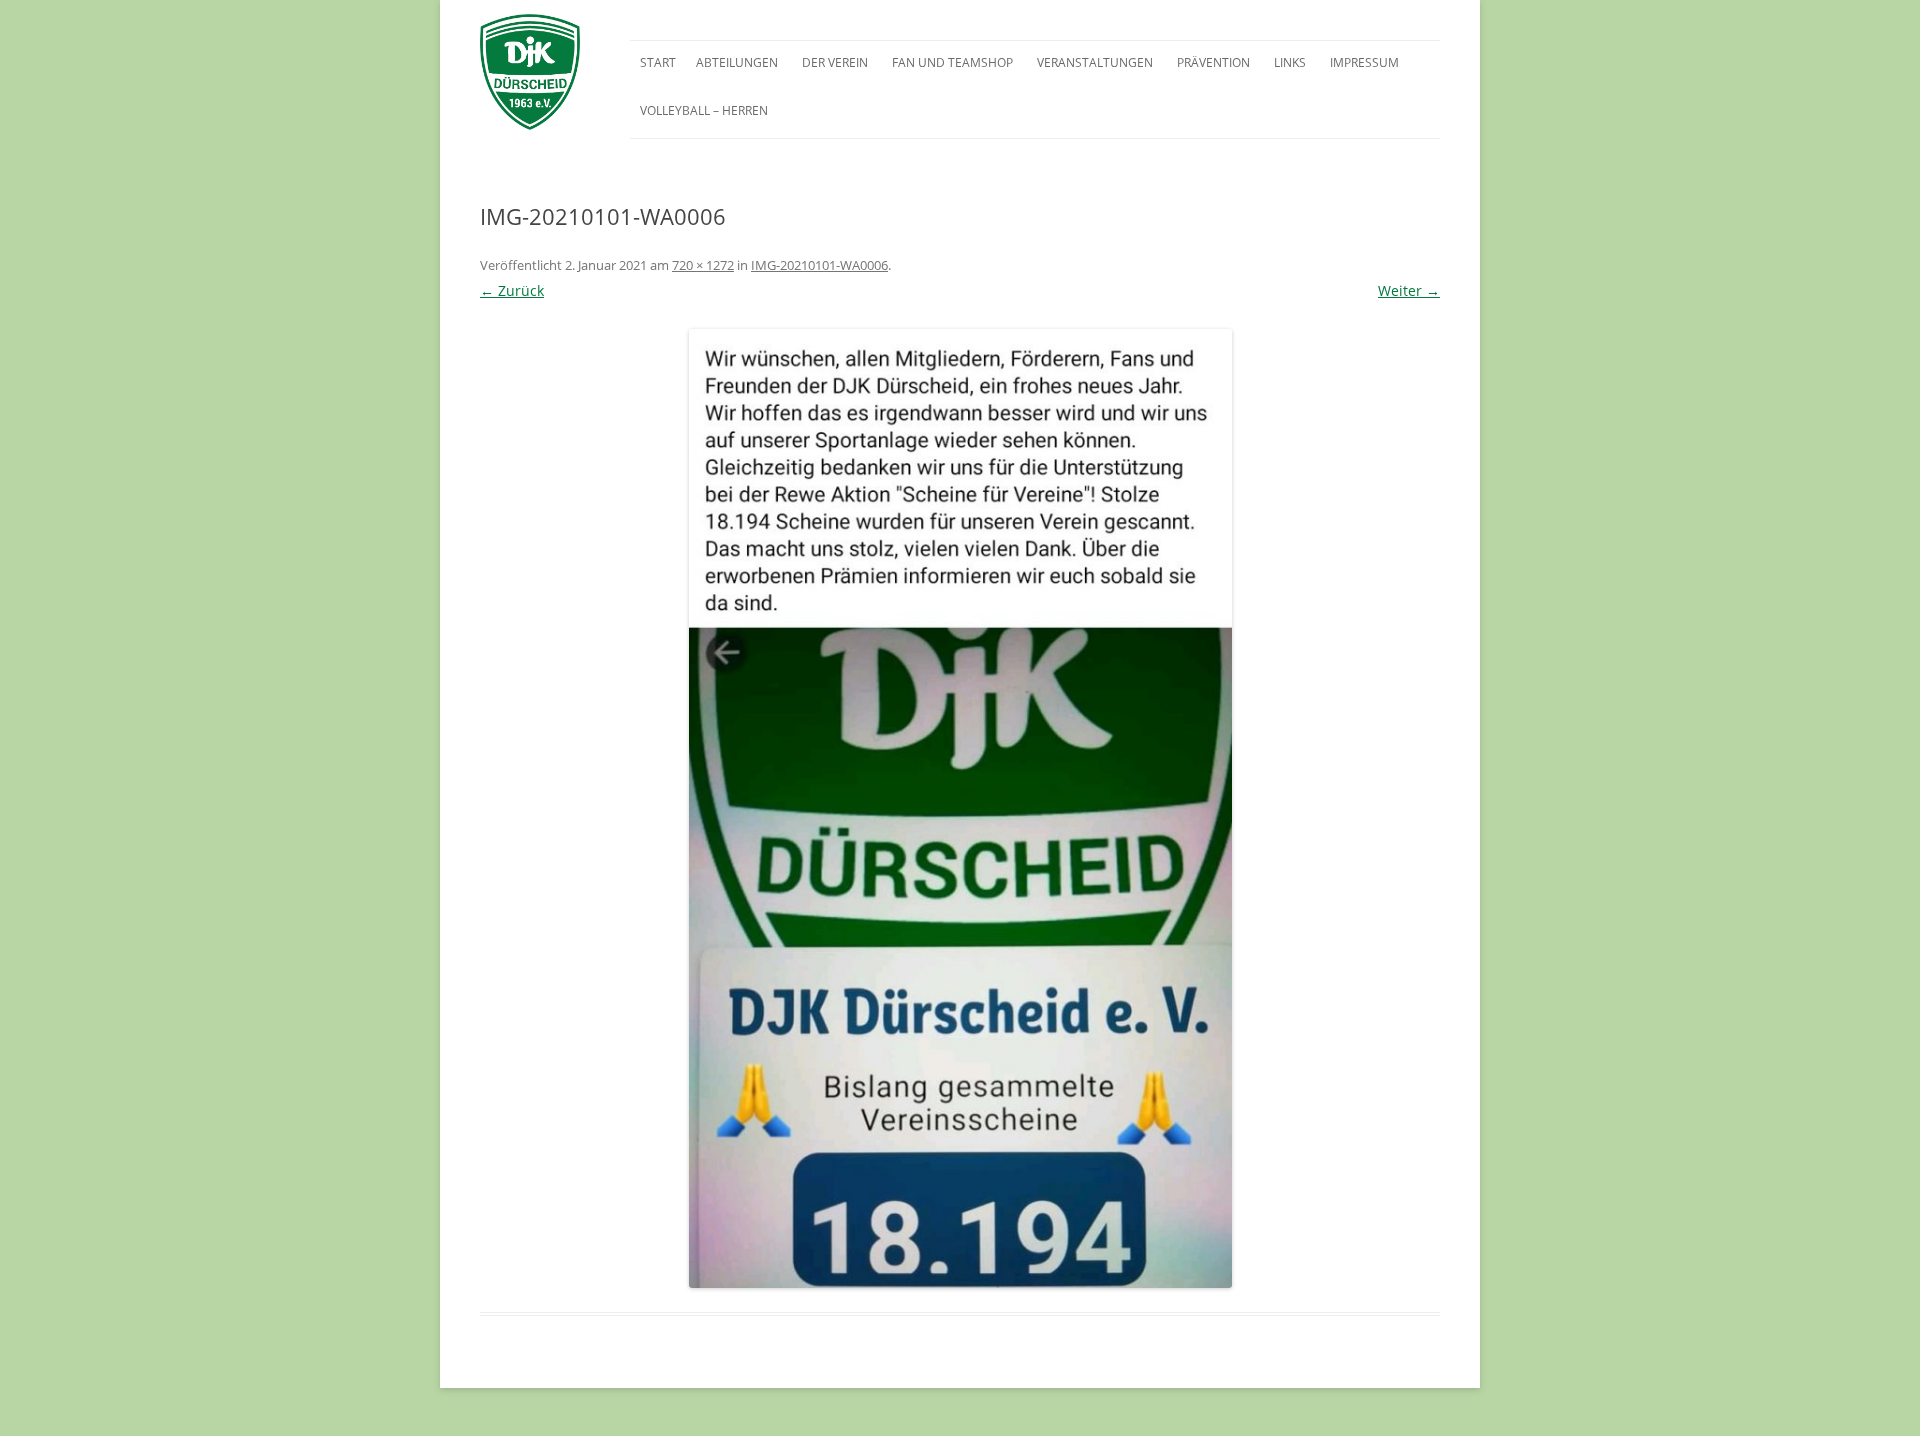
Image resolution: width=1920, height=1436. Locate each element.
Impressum (1364, 62)
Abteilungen (737, 62)
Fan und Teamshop (952, 62)
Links (1290, 62)
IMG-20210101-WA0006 (819, 265)
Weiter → (1409, 290)
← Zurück (512, 290)
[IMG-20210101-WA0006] (960, 808)
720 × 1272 (703, 265)
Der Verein (835, 62)
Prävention (1213, 62)
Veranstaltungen (1095, 62)
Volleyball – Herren (704, 110)
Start (658, 62)
